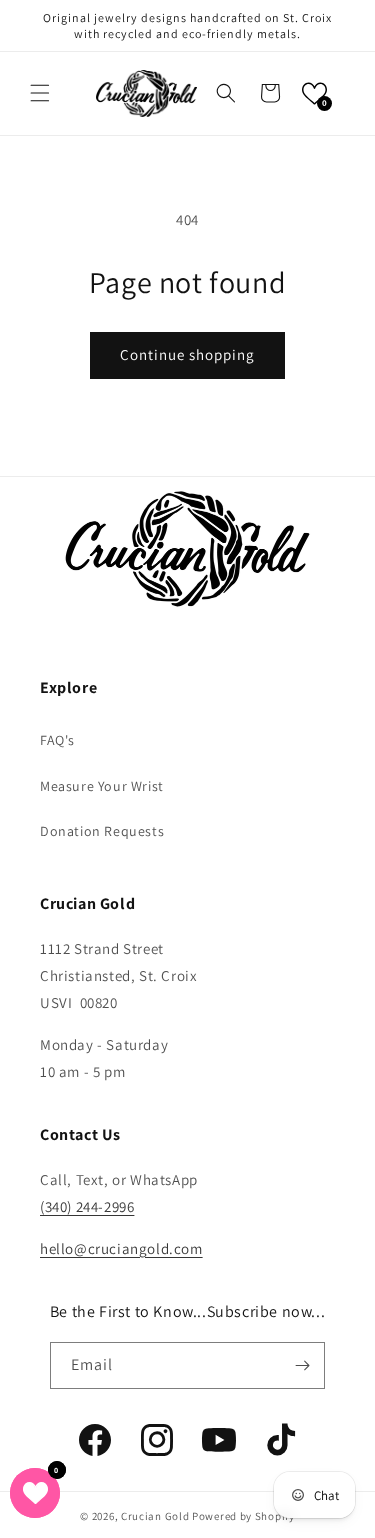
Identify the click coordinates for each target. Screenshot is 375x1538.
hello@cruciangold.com (121, 1248)
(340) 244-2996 (87, 1206)
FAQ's (57, 740)
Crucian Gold (155, 1516)
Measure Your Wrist (102, 786)
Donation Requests (102, 831)
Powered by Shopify (243, 1516)
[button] (40, 93)
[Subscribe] (302, 1365)
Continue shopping (187, 354)
